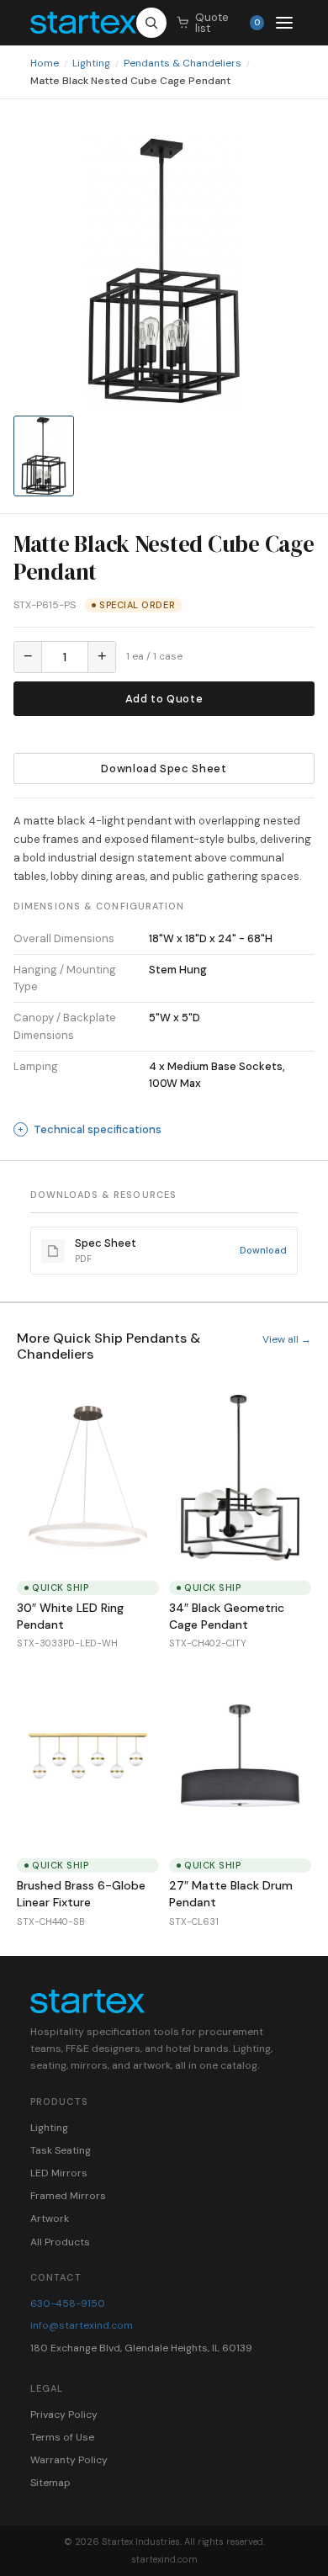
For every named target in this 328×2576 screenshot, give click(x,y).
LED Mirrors (59, 2173)
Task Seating (61, 2150)
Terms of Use (62, 2437)
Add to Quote (164, 699)
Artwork (50, 2218)
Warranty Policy (69, 2460)
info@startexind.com (82, 2325)
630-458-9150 (68, 2303)
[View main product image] (44, 456)
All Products (60, 2242)
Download (263, 1250)
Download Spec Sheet (164, 769)
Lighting (91, 63)
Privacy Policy (64, 2414)
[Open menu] (284, 23)
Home (45, 63)
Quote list (227, 23)
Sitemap (50, 2483)
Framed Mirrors (68, 2196)
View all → (287, 1339)
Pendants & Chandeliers (183, 63)
